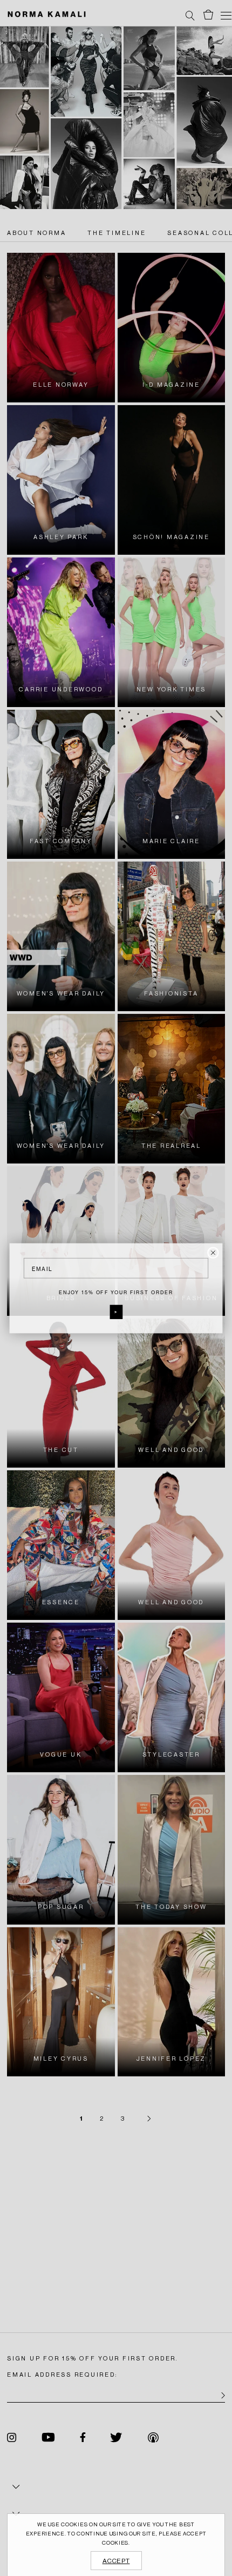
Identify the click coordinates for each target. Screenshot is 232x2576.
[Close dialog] (213, 1253)
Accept (116, 2561)
